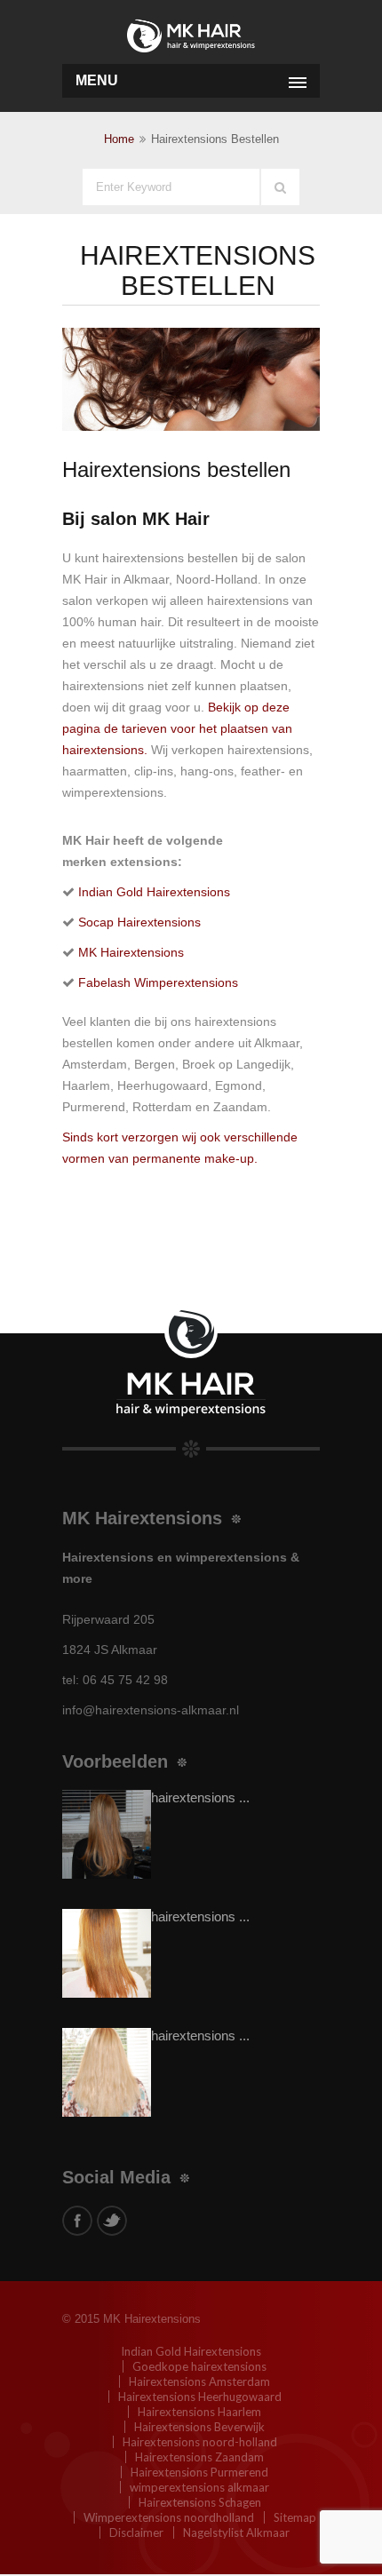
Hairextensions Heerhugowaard (200, 2397)
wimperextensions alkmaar (199, 2487)
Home (119, 139)
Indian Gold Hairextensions (154, 892)
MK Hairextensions (131, 952)
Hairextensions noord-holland (200, 2442)
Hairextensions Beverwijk (199, 2427)
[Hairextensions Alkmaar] (191, 33)
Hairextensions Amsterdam (199, 2381)
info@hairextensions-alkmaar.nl (151, 1710)
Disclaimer (136, 2532)
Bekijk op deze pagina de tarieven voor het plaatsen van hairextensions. (177, 728)
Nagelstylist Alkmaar (236, 2532)
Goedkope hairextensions (199, 2366)
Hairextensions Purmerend (199, 2472)
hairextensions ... (200, 1797)
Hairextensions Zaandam (199, 2457)
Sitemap (295, 2517)
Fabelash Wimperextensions (158, 982)
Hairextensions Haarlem (199, 2412)
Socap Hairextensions (139, 922)
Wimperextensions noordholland (169, 2517)
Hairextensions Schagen (200, 2502)
